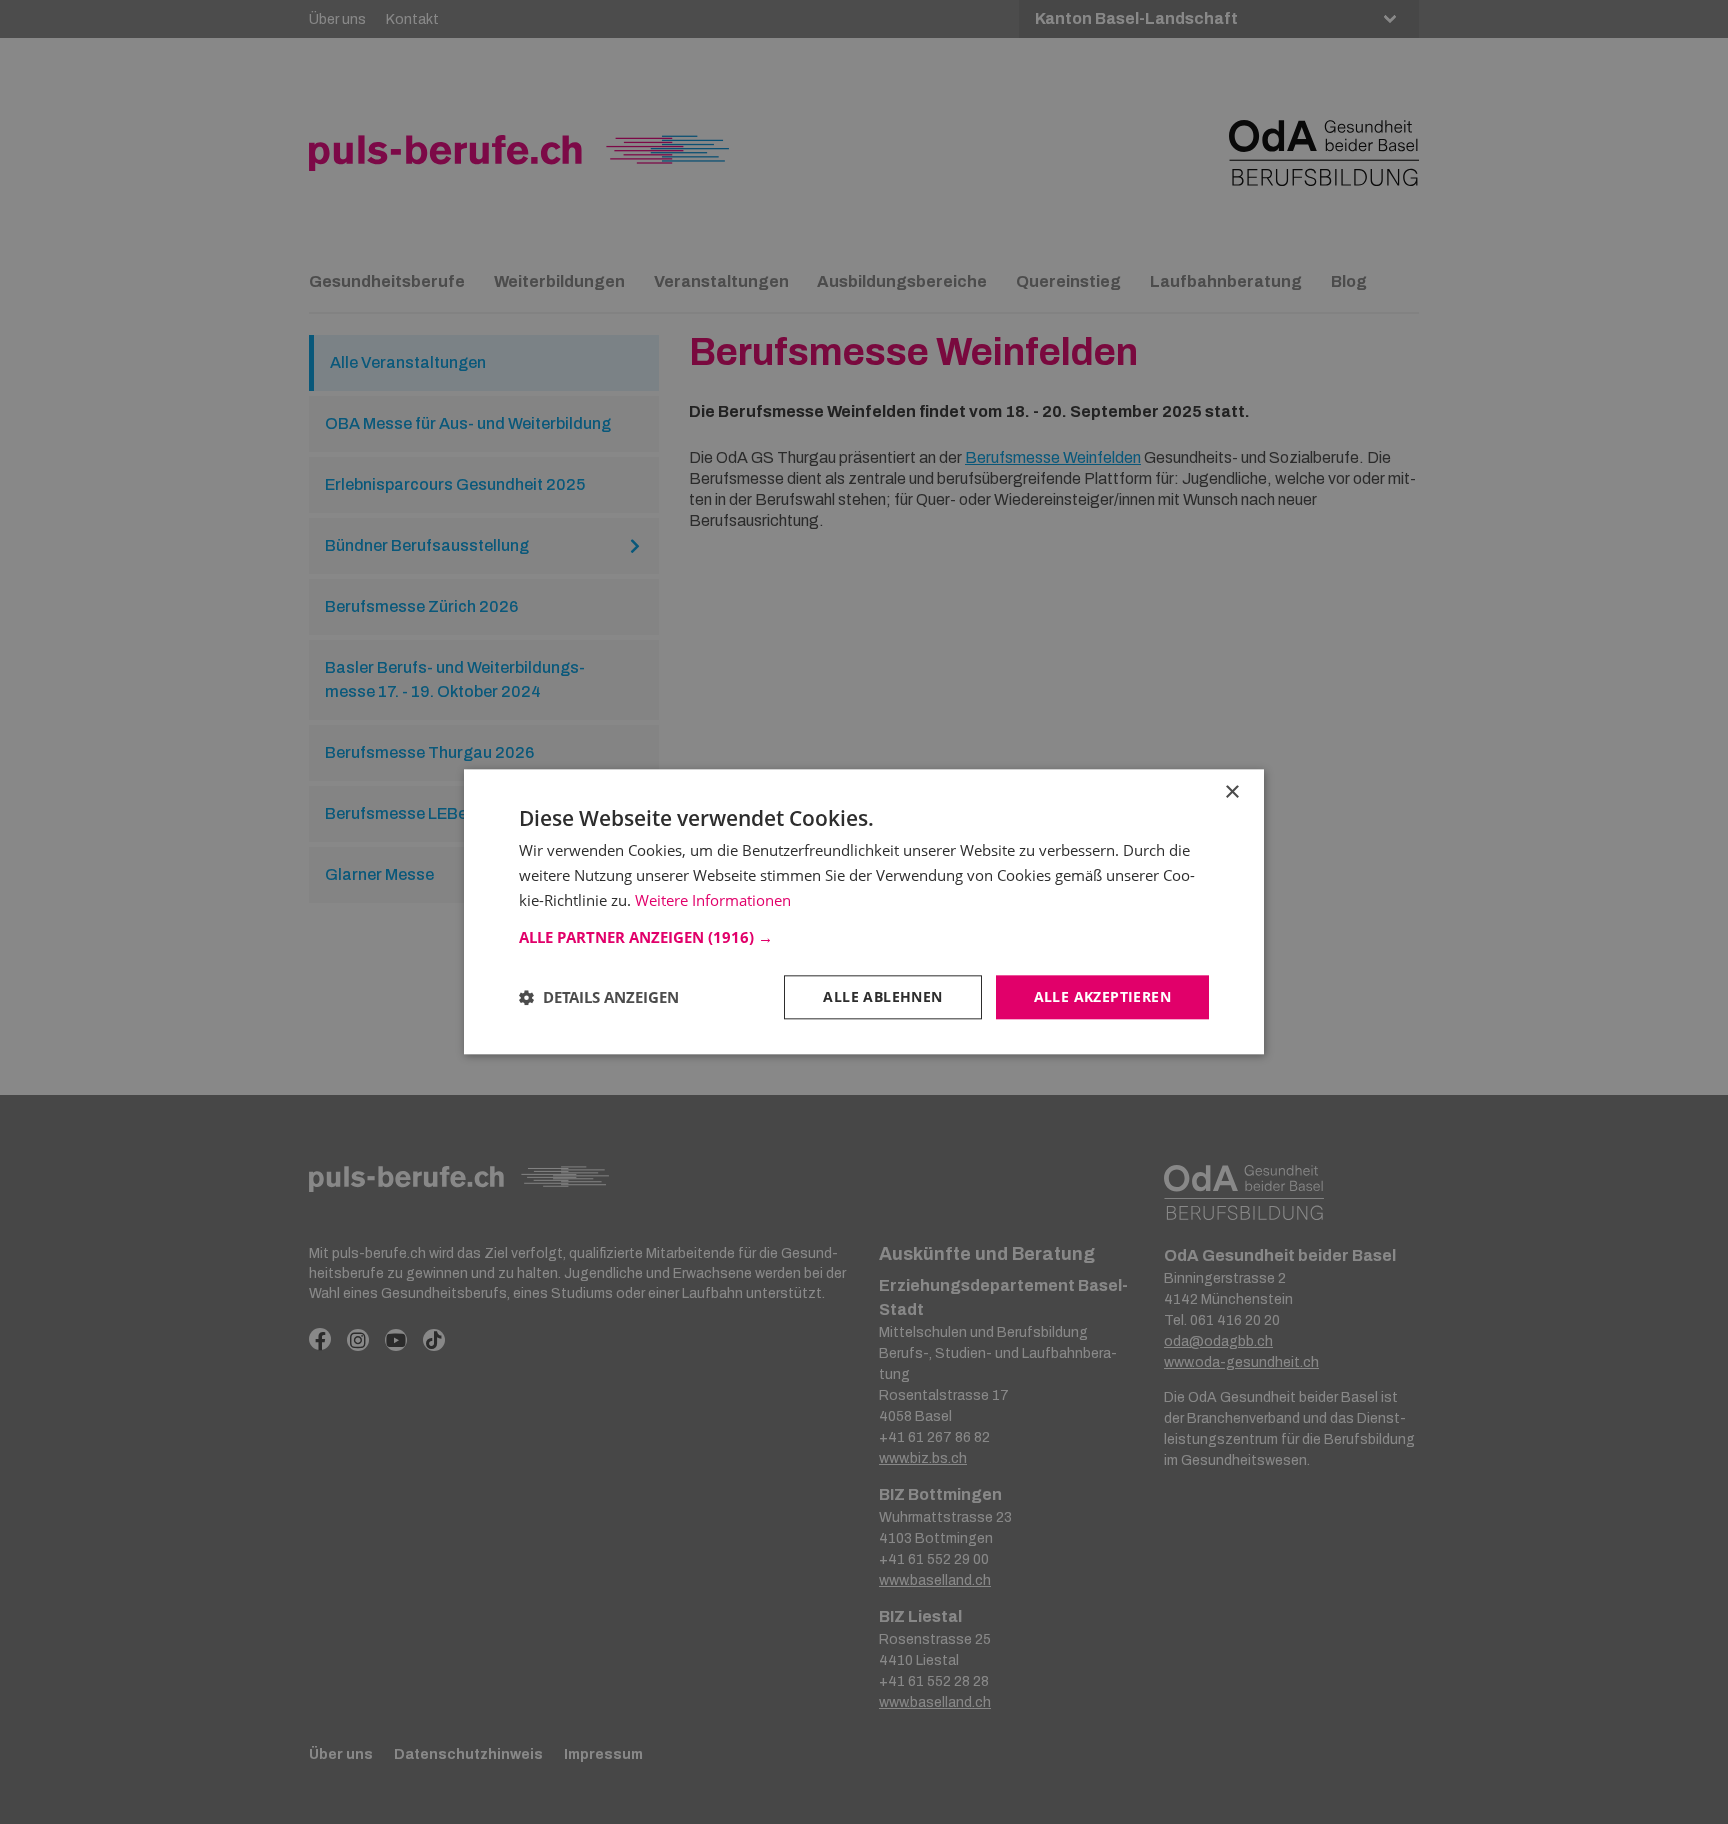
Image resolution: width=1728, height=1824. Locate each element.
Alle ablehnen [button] (882, 996)
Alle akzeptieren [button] (1102, 996)
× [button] (1231, 792)
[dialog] (864, 911)
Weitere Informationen (713, 900)
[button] (864, 937)
